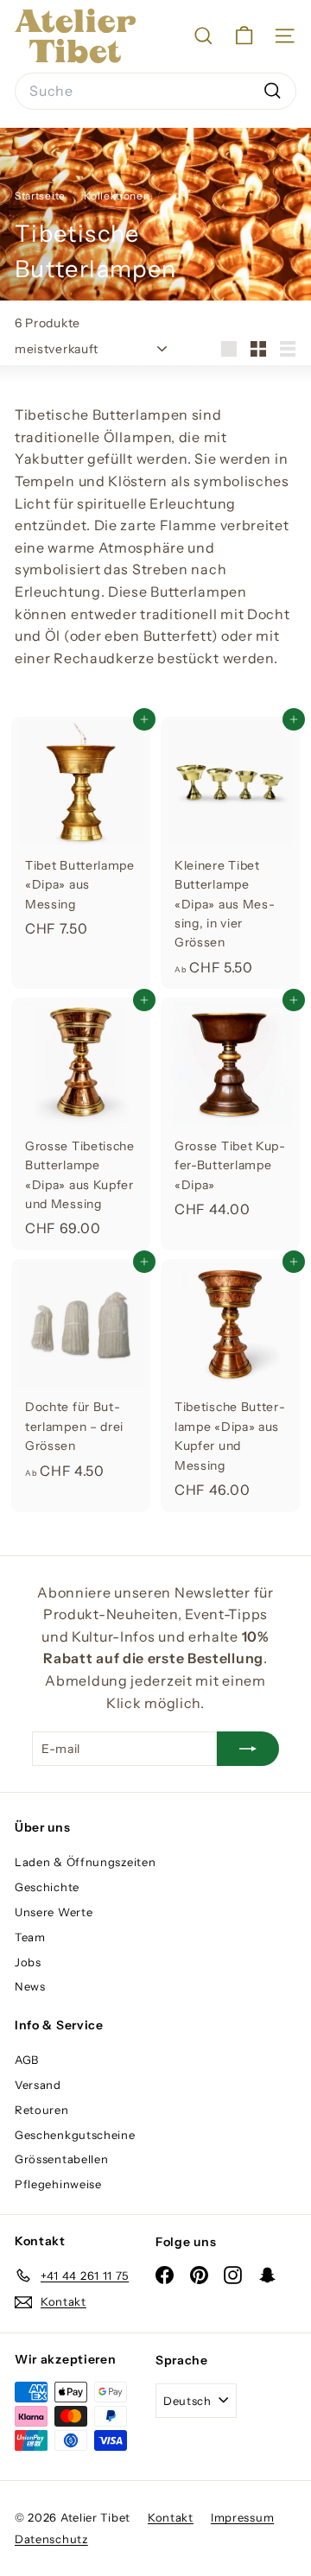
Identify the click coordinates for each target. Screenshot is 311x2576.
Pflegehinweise (58, 2184)
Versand (38, 2085)
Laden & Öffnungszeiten (85, 1862)
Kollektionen (118, 196)
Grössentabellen (62, 2159)
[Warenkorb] (244, 36)
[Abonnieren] (248, 1749)
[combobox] (155, 92)
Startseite (41, 196)
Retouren (42, 2110)
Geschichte (47, 1887)
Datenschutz (51, 2539)
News (30, 1986)
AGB (27, 2060)
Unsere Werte (54, 1912)
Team (30, 1937)
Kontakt (171, 2517)
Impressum (242, 2517)
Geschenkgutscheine (75, 2135)
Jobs (28, 1962)
